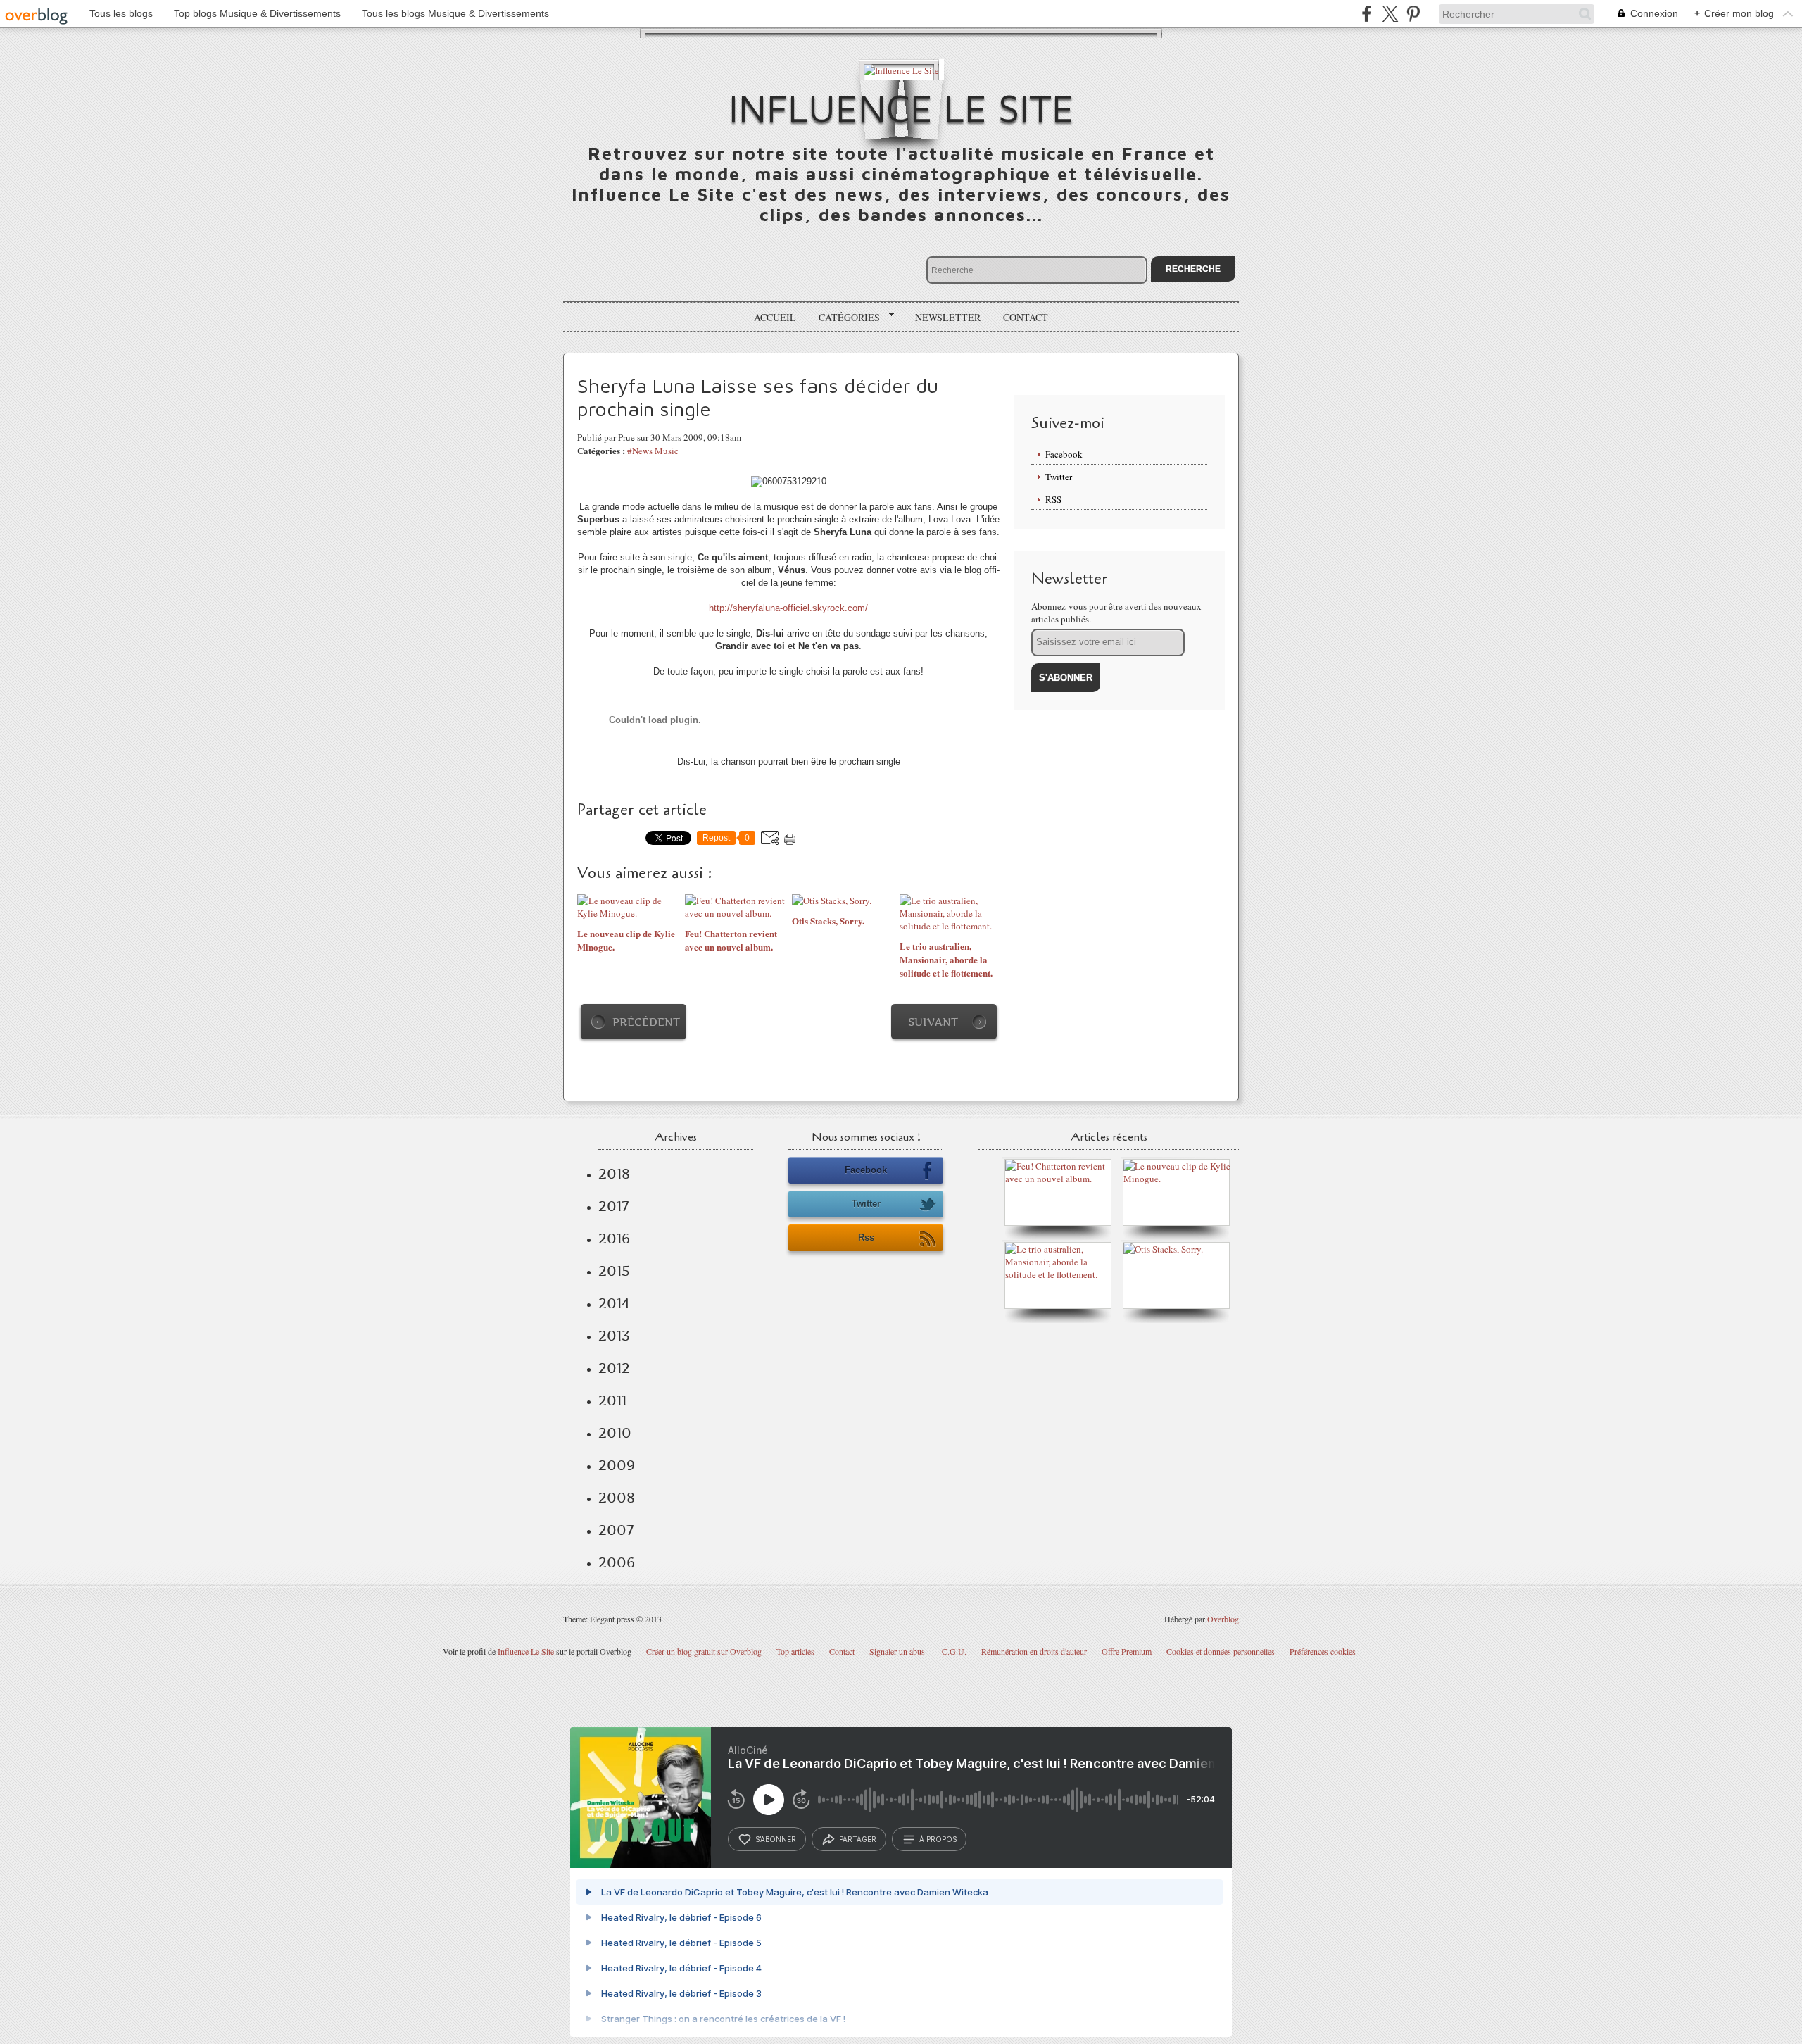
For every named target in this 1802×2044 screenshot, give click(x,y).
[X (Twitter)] (1390, 14)
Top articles (795, 1651)
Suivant (933, 1022)
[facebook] (1367, 14)
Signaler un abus (898, 1651)
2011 (612, 1400)
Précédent (646, 1022)
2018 (614, 1174)
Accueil (775, 317)
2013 (614, 1336)
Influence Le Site (901, 107)
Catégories (844, 318)
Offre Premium (1127, 1651)
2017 (613, 1206)
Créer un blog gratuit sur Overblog (704, 1651)
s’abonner (776, 1839)
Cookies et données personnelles (1221, 1651)
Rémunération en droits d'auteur (1034, 1651)
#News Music (653, 451)
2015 (614, 1271)
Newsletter (948, 317)
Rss (866, 1237)
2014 (614, 1303)
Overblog (1223, 1619)
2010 (615, 1433)
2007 (616, 1530)
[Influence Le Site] (901, 69)
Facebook (1064, 454)
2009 (617, 1465)
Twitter (1059, 477)
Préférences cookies (1323, 1651)
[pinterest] (1413, 14)
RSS (1053, 499)
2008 (617, 1498)
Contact (1026, 317)
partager (858, 1839)
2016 (614, 1239)
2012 (614, 1368)
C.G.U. (954, 1651)
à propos (938, 1839)
